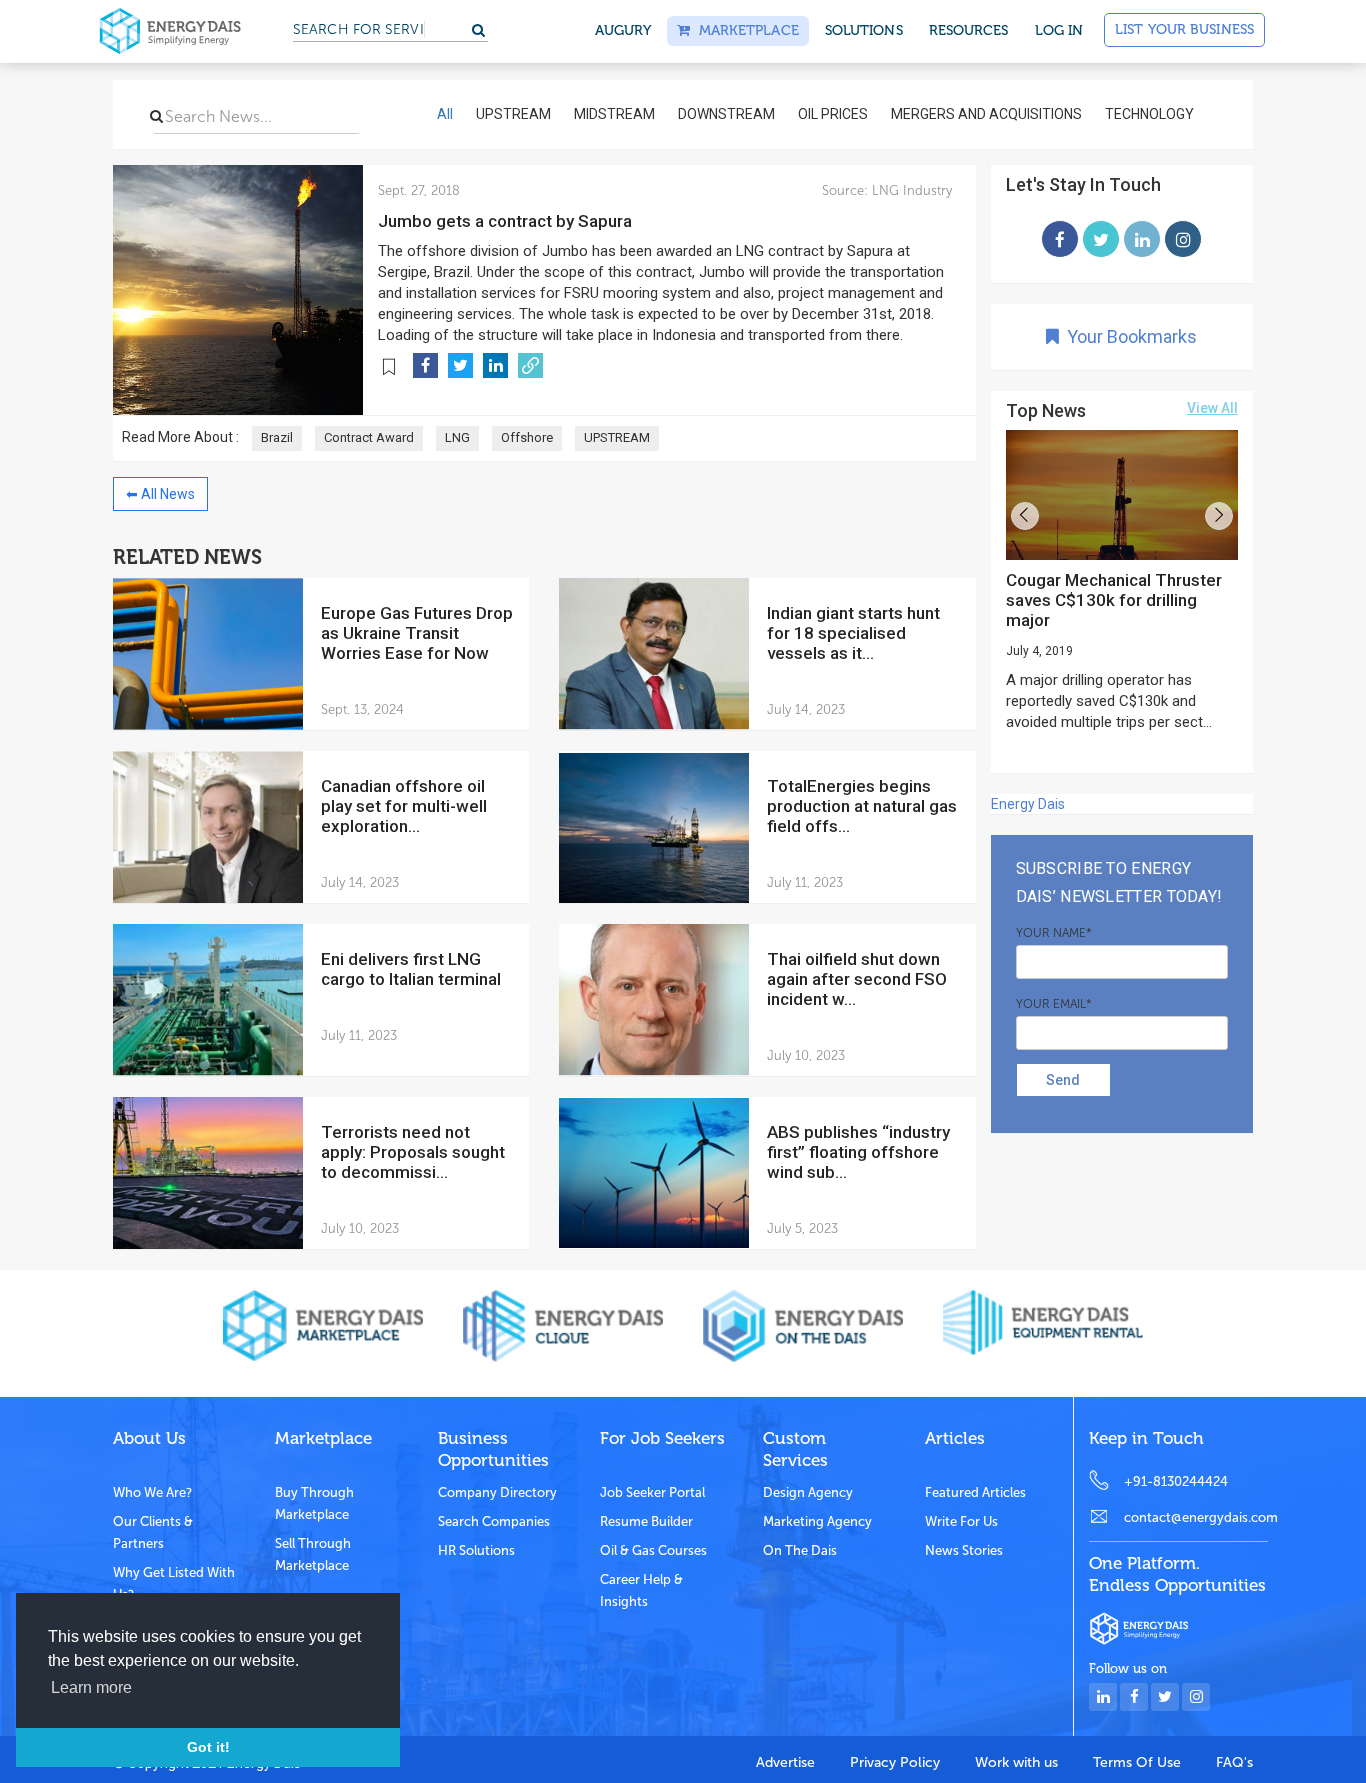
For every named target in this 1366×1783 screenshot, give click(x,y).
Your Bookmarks (1128, 336)
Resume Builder (646, 1521)
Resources (969, 30)
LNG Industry (910, 190)
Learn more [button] (91, 1687)
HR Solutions (476, 1550)
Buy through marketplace (314, 1503)
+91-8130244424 (1176, 1481)
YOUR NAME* (1054, 933)
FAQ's (1234, 1762)
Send (1063, 1080)
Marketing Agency (817, 1521)
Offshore (527, 437)
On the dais (800, 1550)
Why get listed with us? (174, 1583)
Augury (623, 30)
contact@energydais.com (1196, 1517)
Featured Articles (975, 1492)
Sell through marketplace (313, 1554)
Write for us (961, 1521)
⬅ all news (160, 494)
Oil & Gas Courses (653, 1550)
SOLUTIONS (864, 30)
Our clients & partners (153, 1532)
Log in (1059, 30)
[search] (156, 116)
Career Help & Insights (641, 1590)
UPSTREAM (617, 437)
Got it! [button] (208, 1747)
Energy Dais (1028, 804)
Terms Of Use (1137, 1762)
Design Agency (808, 1492)
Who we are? (152, 1492)
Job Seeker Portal (652, 1492)
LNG (457, 437)
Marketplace (744, 30)
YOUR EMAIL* (1054, 1004)
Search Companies (494, 1521)
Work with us (1016, 1762)
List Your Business (1184, 29)
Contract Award (369, 437)
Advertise (785, 1762)
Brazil (277, 437)
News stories (964, 1550)
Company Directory (497, 1492)
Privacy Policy (895, 1762)
